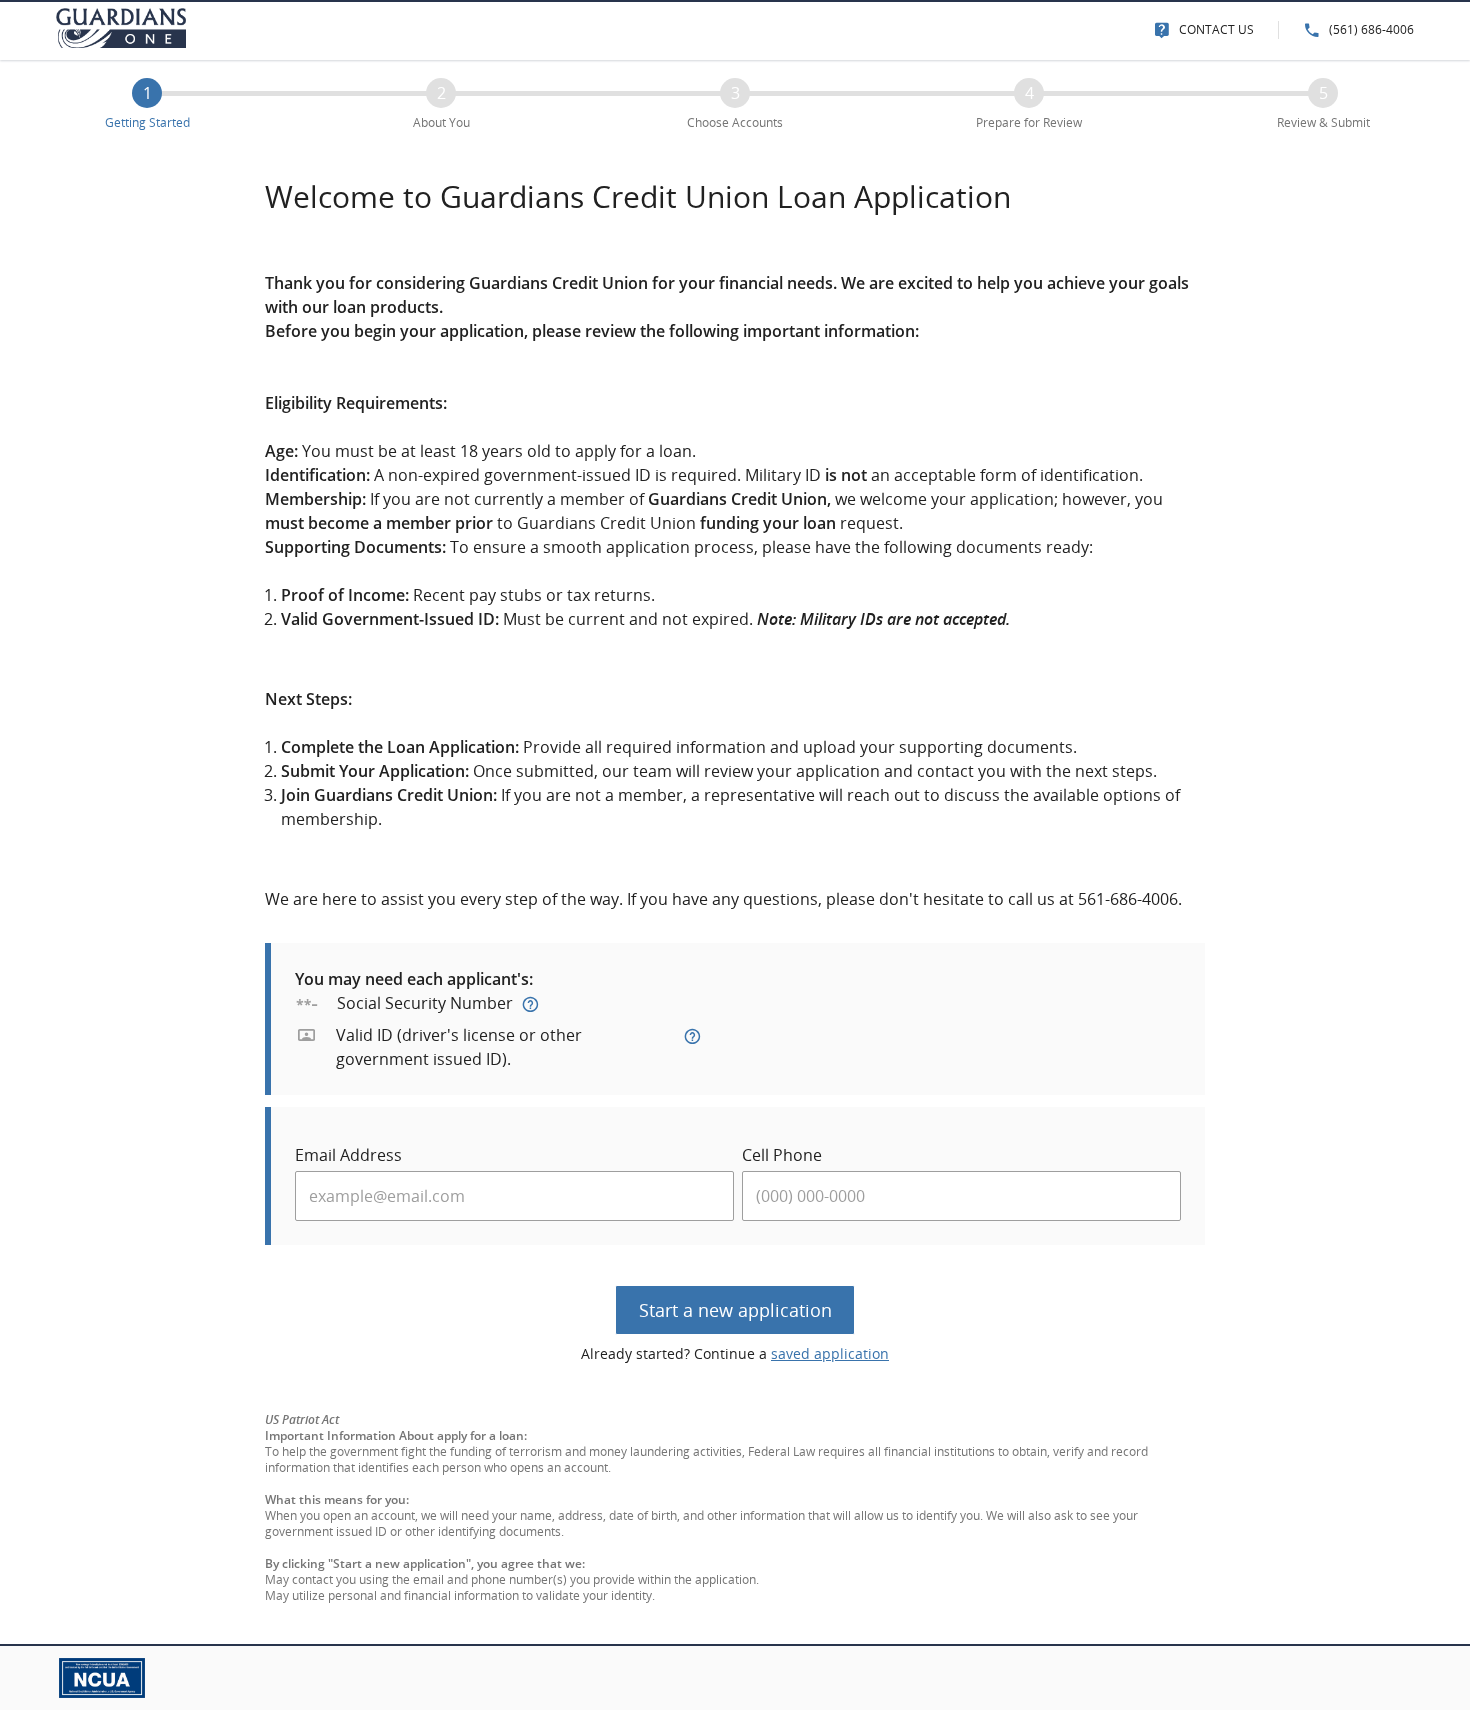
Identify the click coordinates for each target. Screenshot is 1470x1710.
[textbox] (514, 1196)
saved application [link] (830, 1353)
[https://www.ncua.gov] (92, 1676)
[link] (1204, 30)
